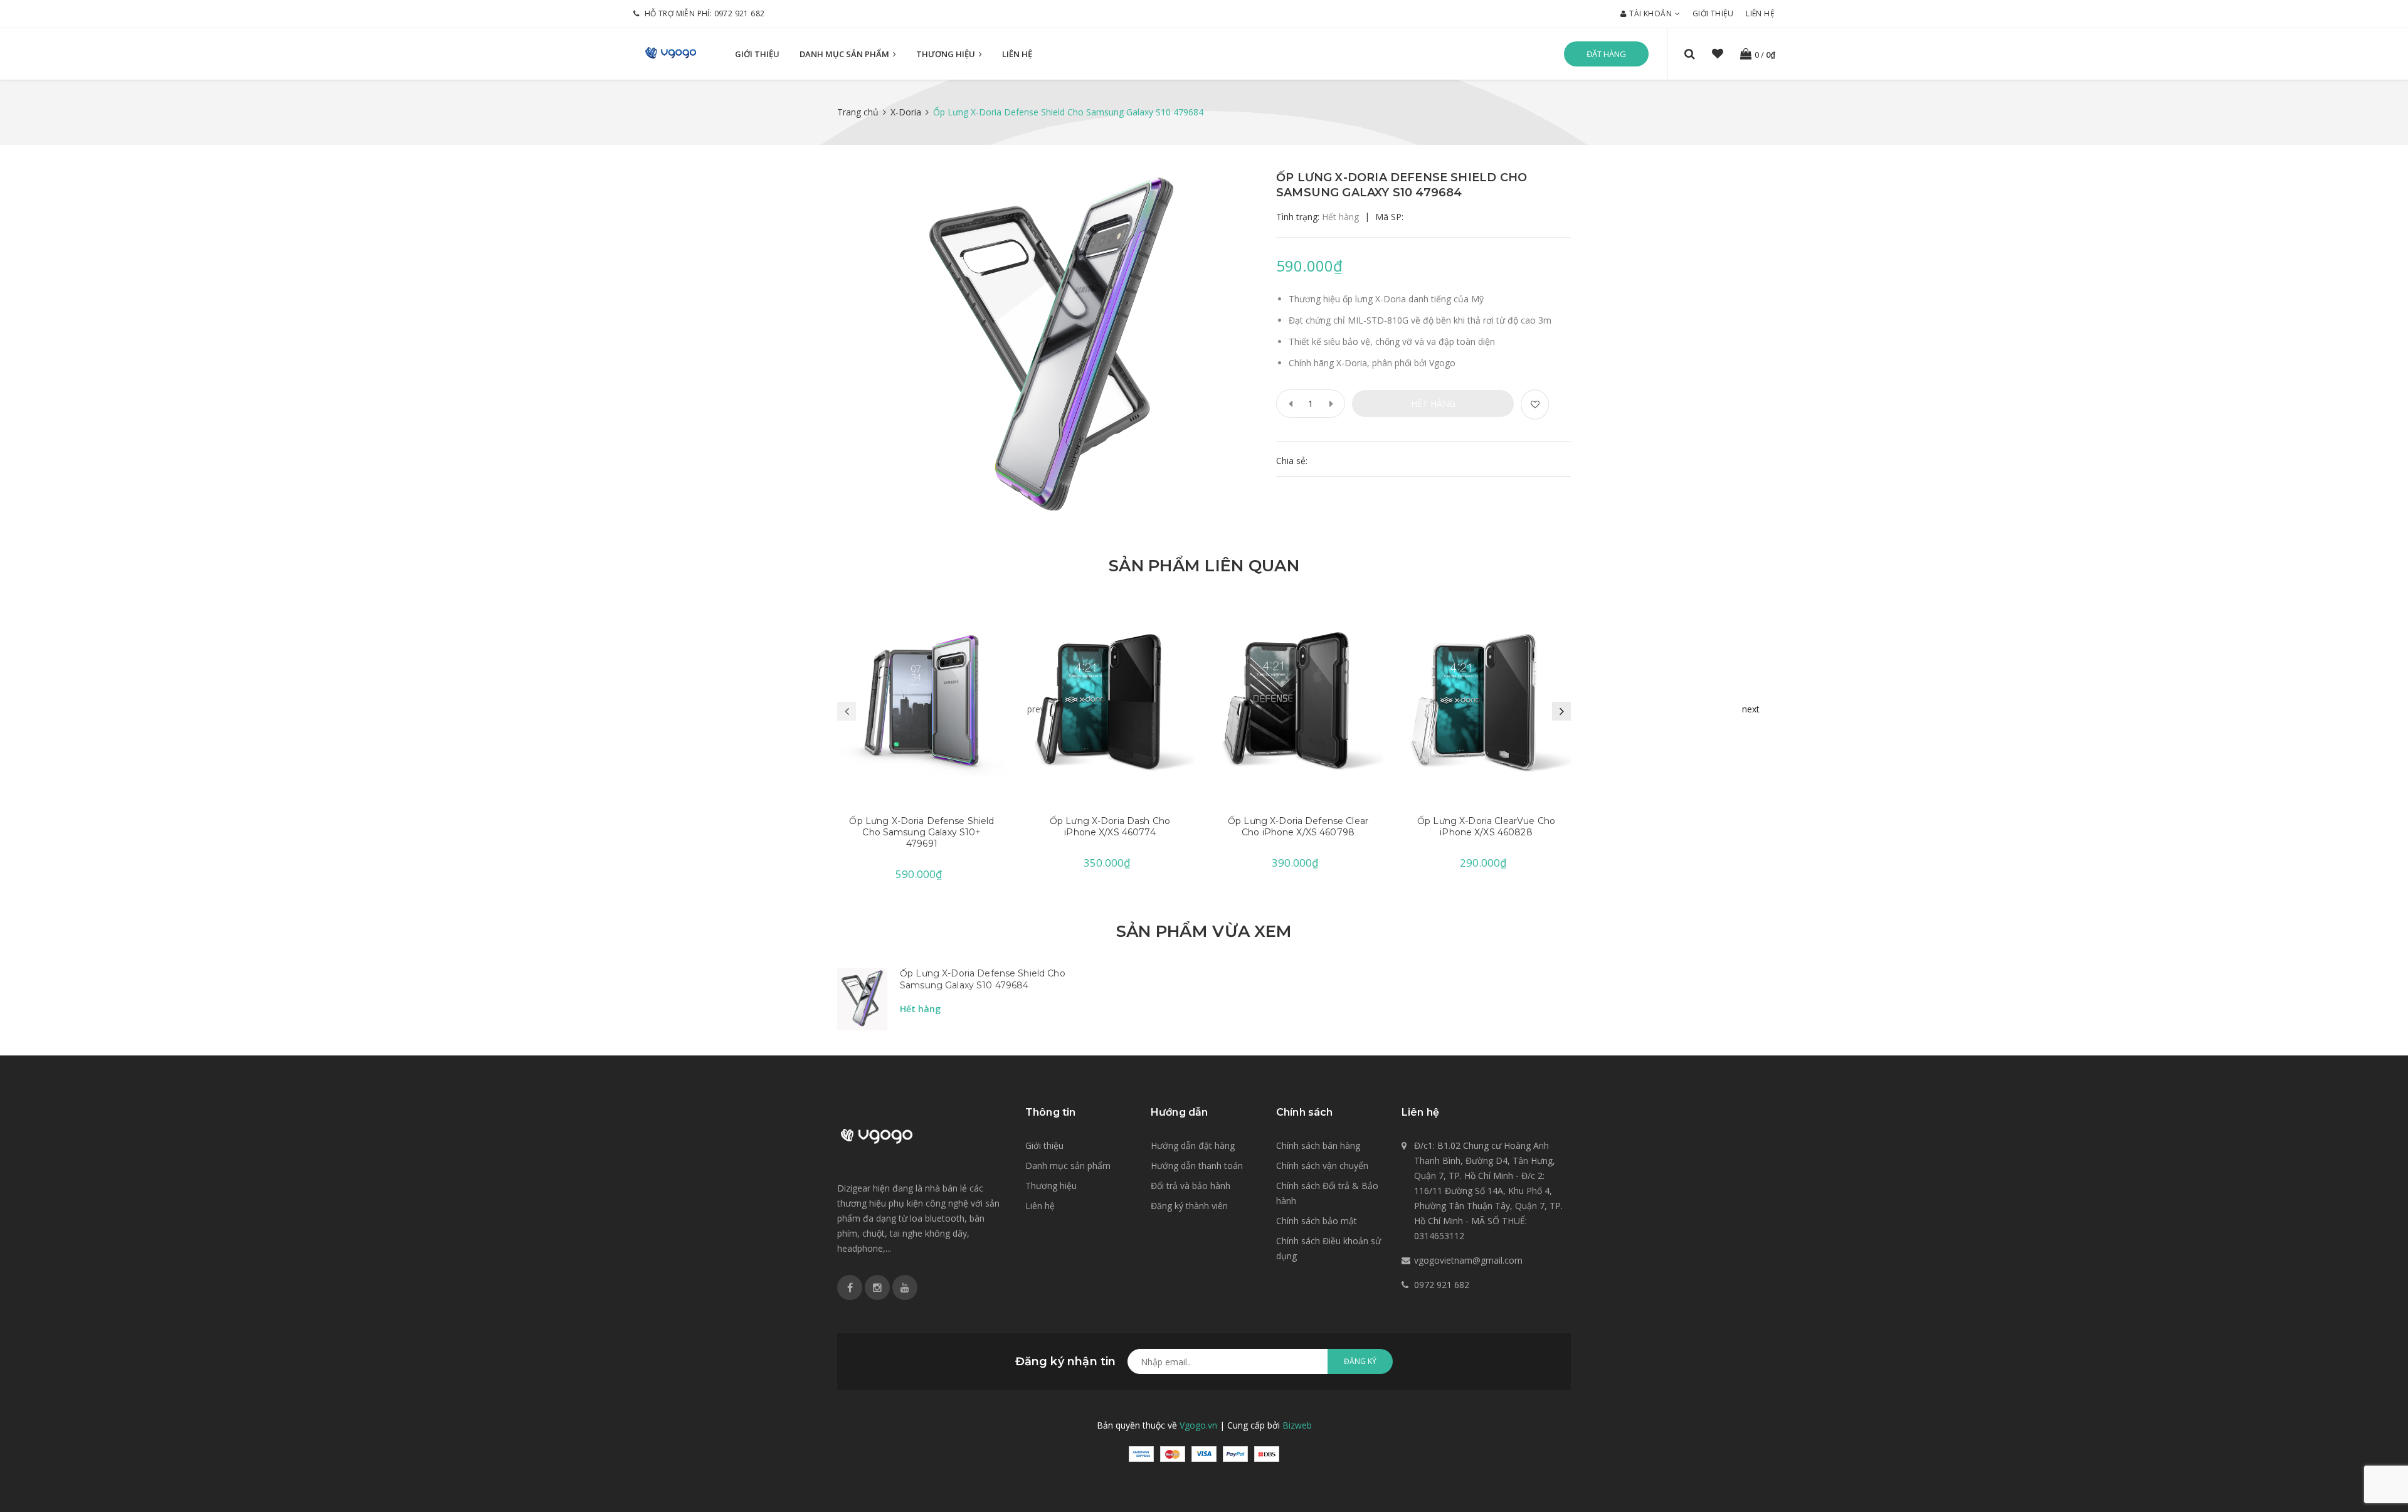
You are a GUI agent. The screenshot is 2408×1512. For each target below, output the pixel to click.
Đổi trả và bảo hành (1191, 1186)
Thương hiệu (947, 54)
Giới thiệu (1713, 13)
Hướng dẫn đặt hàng (1193, 1145)
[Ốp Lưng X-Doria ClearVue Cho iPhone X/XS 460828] (1486, 702)
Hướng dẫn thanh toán (1197, 1166)
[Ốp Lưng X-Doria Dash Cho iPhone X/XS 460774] (1110, 702)
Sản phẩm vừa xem (1204, 931)
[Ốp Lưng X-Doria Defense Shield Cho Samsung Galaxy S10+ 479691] (922, 702)
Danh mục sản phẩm (845, 54)
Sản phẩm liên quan (1204, 566)
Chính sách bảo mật (1317, 1221)
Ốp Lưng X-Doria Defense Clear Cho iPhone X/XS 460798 (1298, 827)
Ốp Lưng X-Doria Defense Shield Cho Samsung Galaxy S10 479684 (983, 980)
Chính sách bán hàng (1318, 1145)
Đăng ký (1360, 1361)
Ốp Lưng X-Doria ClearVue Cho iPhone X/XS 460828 (1486, 827)
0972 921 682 (740, 13)
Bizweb (1297, 1425)
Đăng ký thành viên (1189, 1206)
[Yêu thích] (1535, 404)
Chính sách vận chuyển (1322, 1166)
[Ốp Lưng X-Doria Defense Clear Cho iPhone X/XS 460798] (1298, 702)
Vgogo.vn (1198, 1425)
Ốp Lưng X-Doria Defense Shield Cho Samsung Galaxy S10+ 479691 (921, 832)
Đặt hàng (1606, 54)
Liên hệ (1760, 13)
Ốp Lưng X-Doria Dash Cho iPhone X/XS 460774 (1110, 827)
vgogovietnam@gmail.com (1468, 1260)
